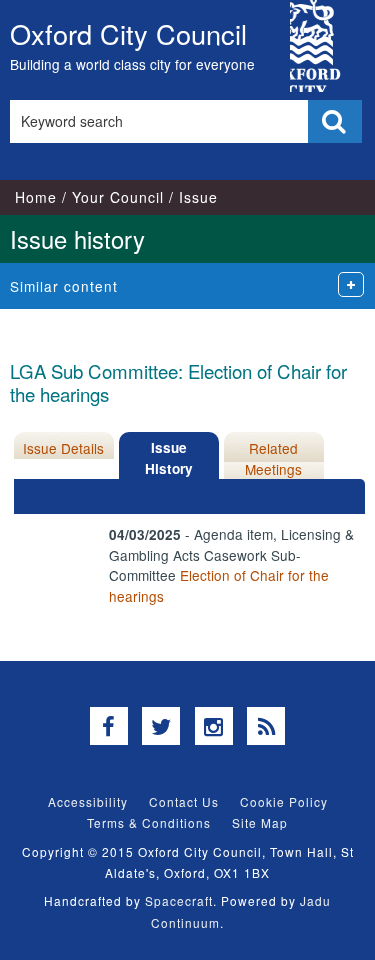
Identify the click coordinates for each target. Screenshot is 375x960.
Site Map (260, 822)
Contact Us (184, 801)
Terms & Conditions (149, 822)
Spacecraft (179, 900)
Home (36, 197)
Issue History (169, 457)
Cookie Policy (284, 801)
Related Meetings (273, 458)
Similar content (64, 286)
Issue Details (63, 448)
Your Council (118, 197)
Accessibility (88, 801)
